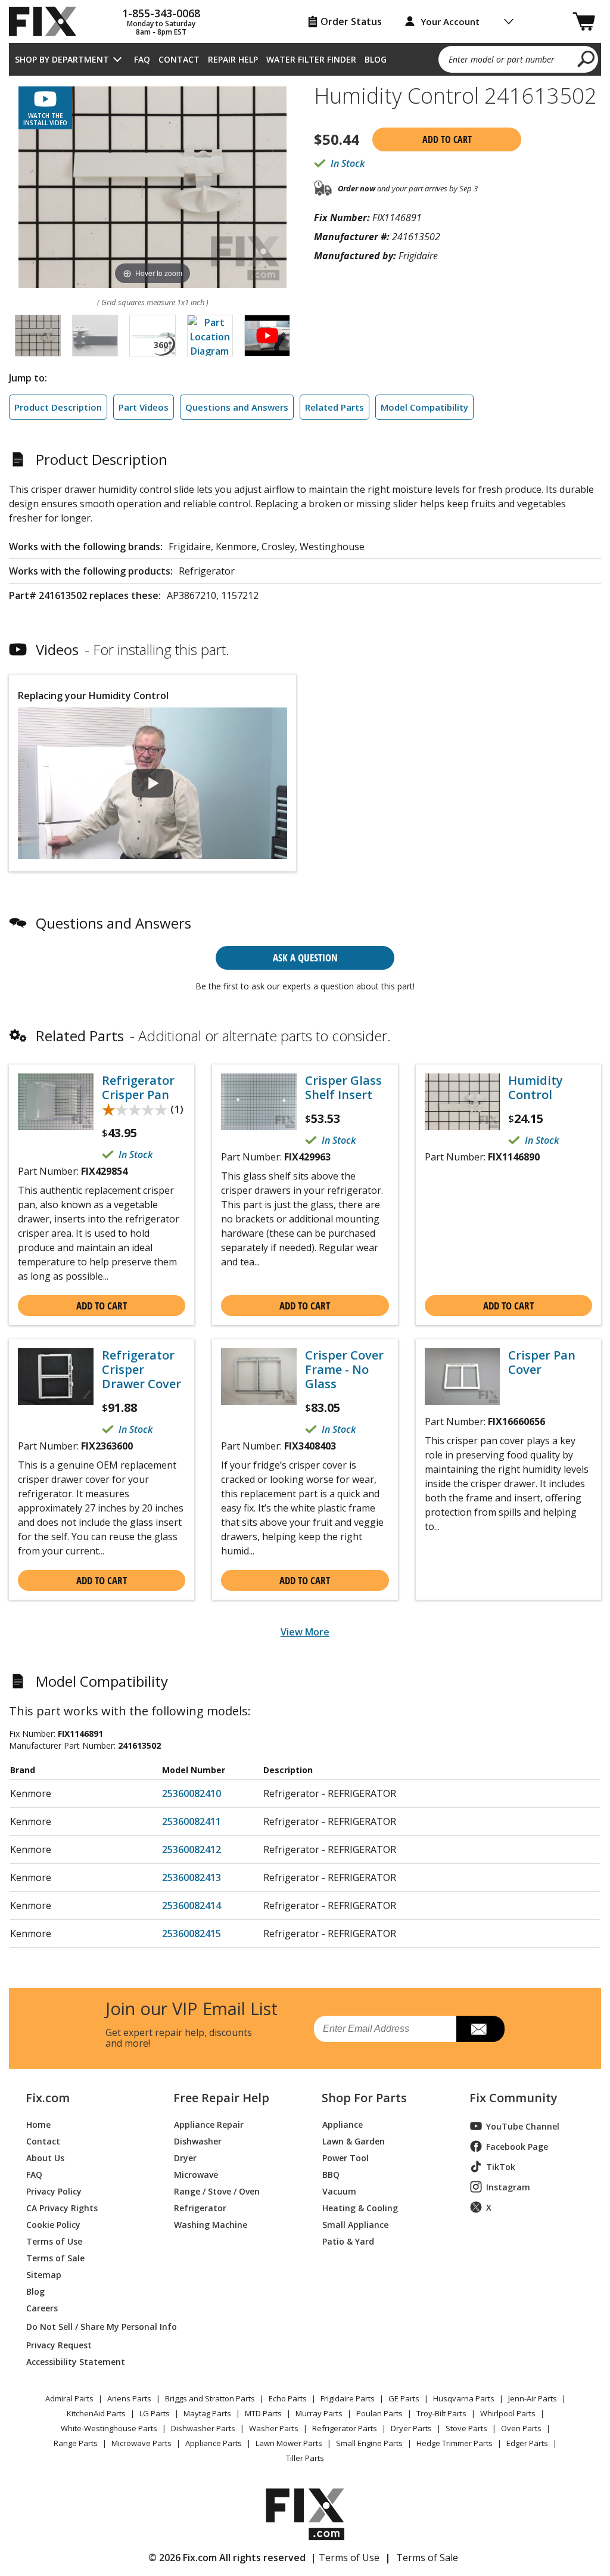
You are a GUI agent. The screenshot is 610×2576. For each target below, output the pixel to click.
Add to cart (447, 139)
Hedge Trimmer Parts (455, 2443)
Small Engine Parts (369, 2443)
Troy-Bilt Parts (441, 2413)
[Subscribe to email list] (480, 2029)
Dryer (185, 2157)
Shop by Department (62, 59)
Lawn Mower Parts (289, 2443)
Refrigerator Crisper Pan (138, 1088)
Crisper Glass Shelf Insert (343, 1088)
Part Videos (144, 407)
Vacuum (339, 2191)
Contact (179, 59)
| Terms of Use (345, 2558)
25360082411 (192, 1821)
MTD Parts (263, 2413)
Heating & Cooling (360, 2207)
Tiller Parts (305, 2458)
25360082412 (192, 1849)
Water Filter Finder (311, 59)
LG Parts (155, 2413)
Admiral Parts (69, 2398)
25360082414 (192, 1905)
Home (38, 2124)
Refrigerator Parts (345, 2428)
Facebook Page (517, 2147)
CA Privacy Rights (62, 2207)
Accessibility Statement (76, 2361)
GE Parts (404, 2398)
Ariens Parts (129, 2398)
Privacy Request (59, 2344)
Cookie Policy (53, 2224)
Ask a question (305, 958)
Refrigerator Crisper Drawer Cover (141, 1370)
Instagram (508, 2187)
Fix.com (48, 2098)
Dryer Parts (411, 2428)
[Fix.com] (48, 21)
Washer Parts (274, 2428)
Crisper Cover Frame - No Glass (344, 1370)
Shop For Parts (364, 2098)
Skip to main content (305, 13)
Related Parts (334, 407)
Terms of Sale (55, 2257)
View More (305, 1632)
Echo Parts (288, 2398)
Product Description (58, 407)
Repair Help (233, 59)
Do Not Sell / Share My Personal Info (86, 2327)
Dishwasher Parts (203, 2428)
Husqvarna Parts (464, 2398)
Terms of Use (54, 2241)
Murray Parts (319, 2413)
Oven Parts (521, 2428)
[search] (586, 58)
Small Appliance (355, 2224)
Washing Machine (211, 2224)
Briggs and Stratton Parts (210, 2398)
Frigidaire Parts (348, 2398)
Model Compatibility (424, 407)
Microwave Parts (141, 2443)
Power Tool (346, 2157)
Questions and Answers (237, 407)
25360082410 (192, 1793)
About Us (45, 2157)
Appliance (343, 2124)
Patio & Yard (348, 2241)
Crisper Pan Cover (542, 1363)
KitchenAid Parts (96, 2413)
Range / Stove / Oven (217, 2191)
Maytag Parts (207, 2413)
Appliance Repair (209, 2124)
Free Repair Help (221, 2098)
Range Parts (76, 2443)
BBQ (331, 2174)
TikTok (501, 2167)
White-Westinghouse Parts (109, 2428)
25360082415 (192, 1933)
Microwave (196, 2174)
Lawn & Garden (354, 2141)
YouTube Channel (523, 2126)
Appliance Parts (214, 2443)
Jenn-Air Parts (533, 2398)
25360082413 (192, 1877)
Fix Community (513, 2098)
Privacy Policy (54, 2191)
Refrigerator (200, 2207)
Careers (42, 2307)
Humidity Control (536, 1088)
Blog (376, 59)
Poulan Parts (379, 2413)
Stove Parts (466, 2428)
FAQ (142, 59)
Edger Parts (527, 2443)
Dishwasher (198, 2141)
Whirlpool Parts (508, 2413)
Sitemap (44, 2274)
